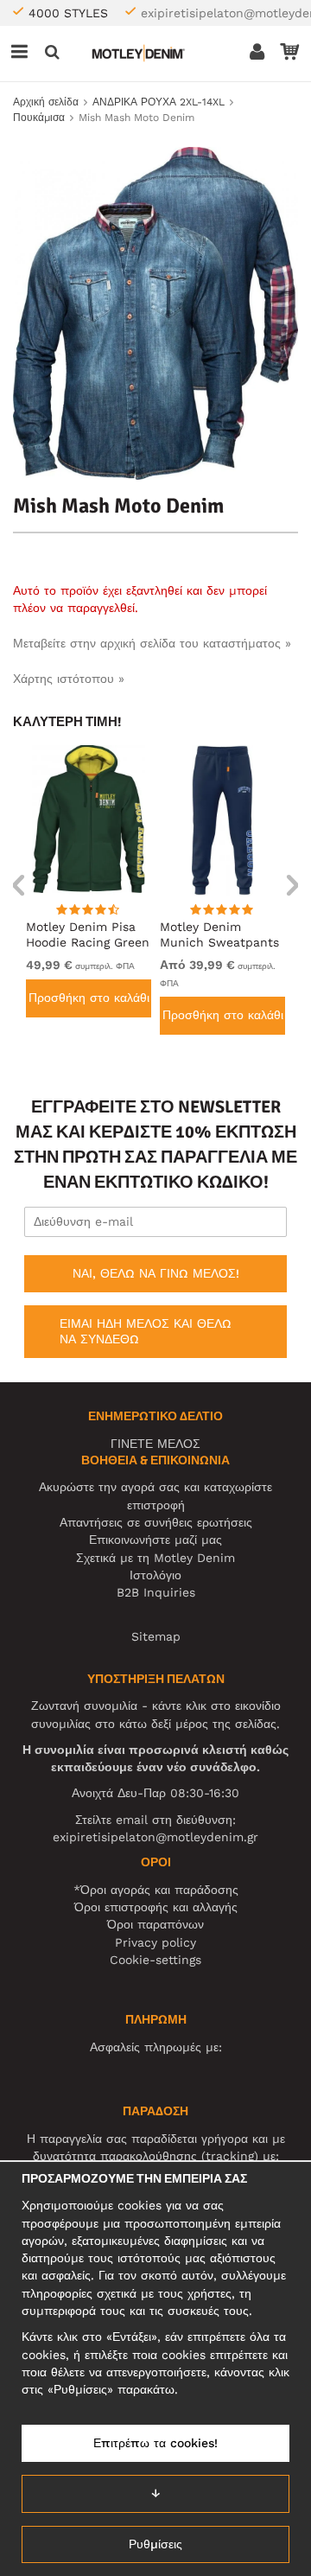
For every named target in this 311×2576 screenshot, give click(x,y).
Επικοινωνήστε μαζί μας (155, 1540)
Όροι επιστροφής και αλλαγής (156, 1907)
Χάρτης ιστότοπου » (69, 679)
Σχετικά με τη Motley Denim (155, 1558)
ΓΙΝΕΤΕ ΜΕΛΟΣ (155, 1444)
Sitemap (156, 1636)
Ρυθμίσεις (155, 2544)
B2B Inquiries (156, 1592)
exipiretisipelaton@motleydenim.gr (155, 1837)
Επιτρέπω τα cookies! (155, 2443)
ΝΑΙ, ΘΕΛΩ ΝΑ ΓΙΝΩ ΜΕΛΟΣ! (156, 1273)
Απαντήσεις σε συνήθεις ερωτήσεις (156, 1522)
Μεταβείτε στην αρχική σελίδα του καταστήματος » (152, 643)
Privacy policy (155, 1942)
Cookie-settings (155, 1960)
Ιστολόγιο (155, 1575)
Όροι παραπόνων (155, 1924)
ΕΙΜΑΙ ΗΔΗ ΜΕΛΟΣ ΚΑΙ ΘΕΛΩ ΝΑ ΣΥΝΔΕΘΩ (146, 1331)
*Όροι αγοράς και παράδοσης (156, 1890)
